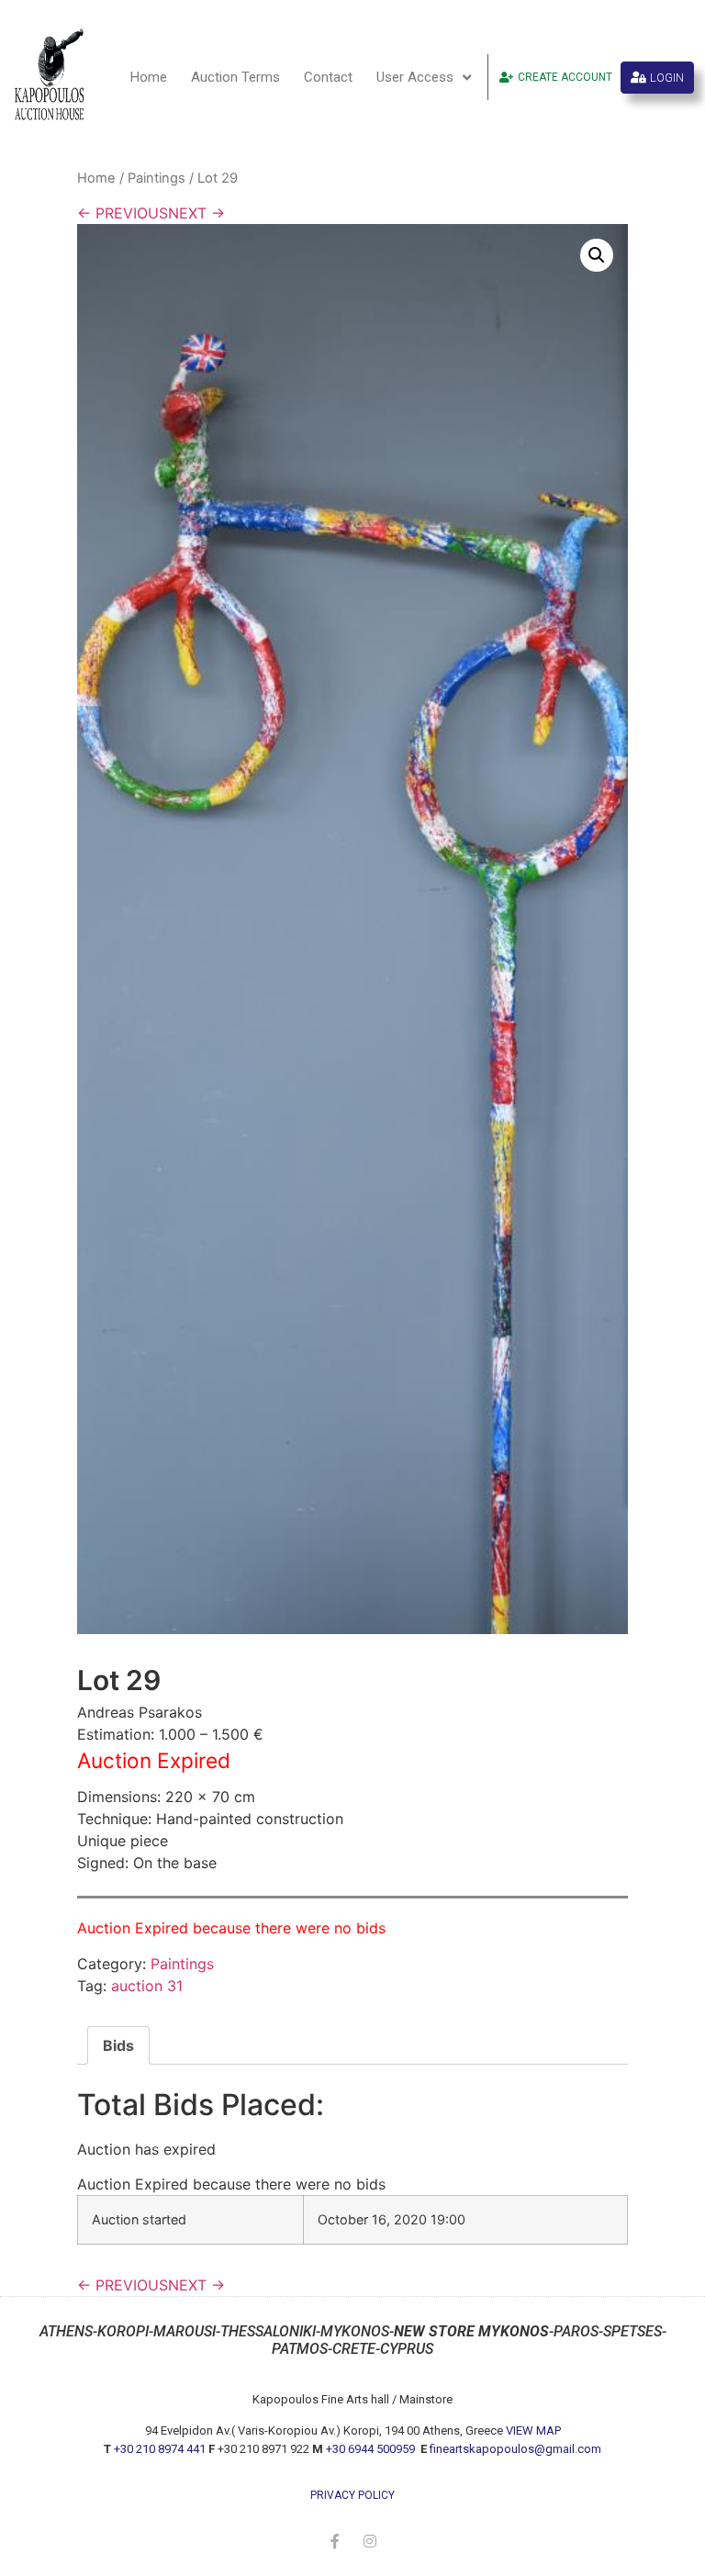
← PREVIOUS (123, 213)
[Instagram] (370, 2541)
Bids (118, 2045)
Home (149, 77)
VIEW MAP (533, 2430)
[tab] (118, 2045)
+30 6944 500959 (372, 2449)
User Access (415, 77)
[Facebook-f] (335, 2541)
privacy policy (352, 2495)
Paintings (157, 178)
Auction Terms (235, 77)
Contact (328, 77)
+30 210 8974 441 (160, 2449)
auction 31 (147, 1986)
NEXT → (196, 213)
